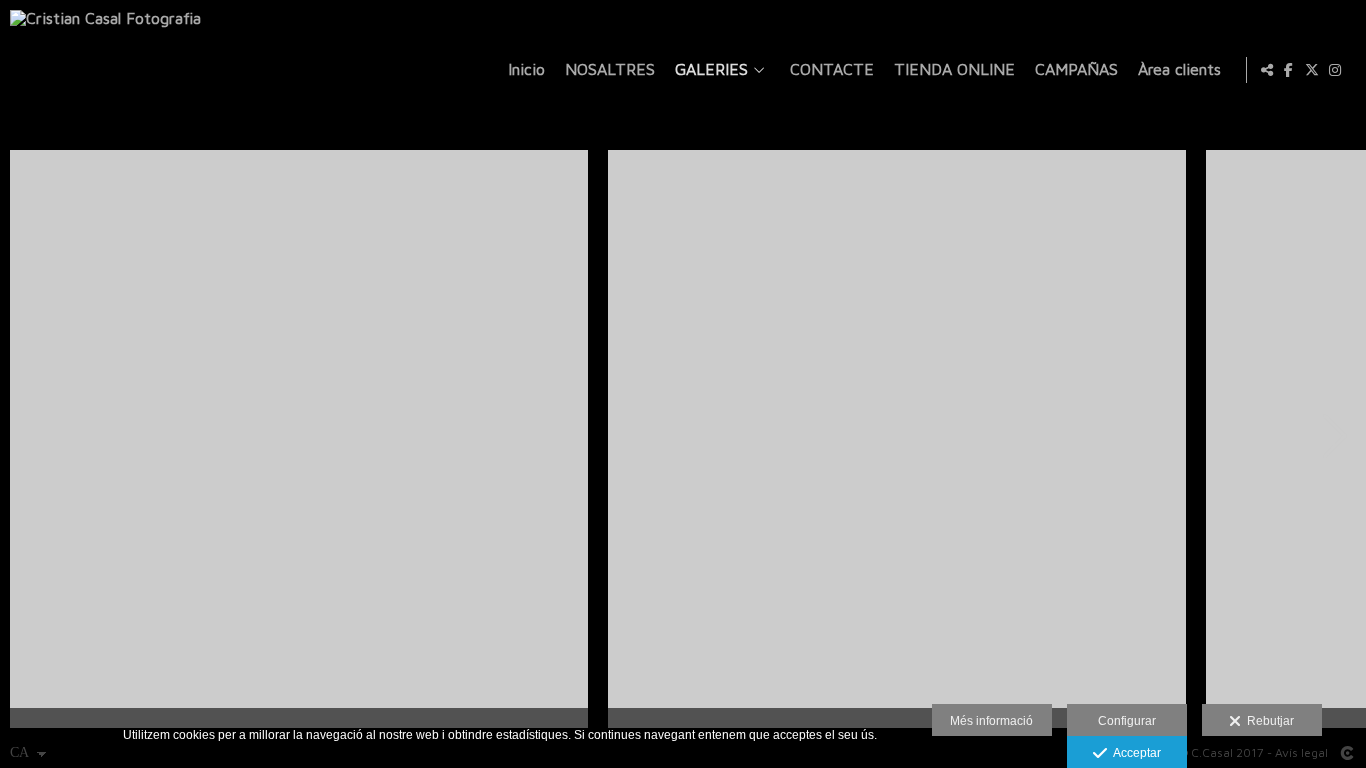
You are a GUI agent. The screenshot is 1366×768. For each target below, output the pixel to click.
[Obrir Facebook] (1289, 70)
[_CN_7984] (897, 439)
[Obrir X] (1312, 70)
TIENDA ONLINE (954, 69)
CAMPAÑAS (1076, 69)
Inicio (526, 69)
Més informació (991, 721)
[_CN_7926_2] (299, 439)
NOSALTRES (610, 69)
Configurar (1127, 721)
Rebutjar (1267, 721)
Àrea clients (1179, 69)
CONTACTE (832, 69)
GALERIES (711, 69)
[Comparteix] (1267, 70)
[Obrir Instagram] (1335, 70)
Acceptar (1134, 753)
